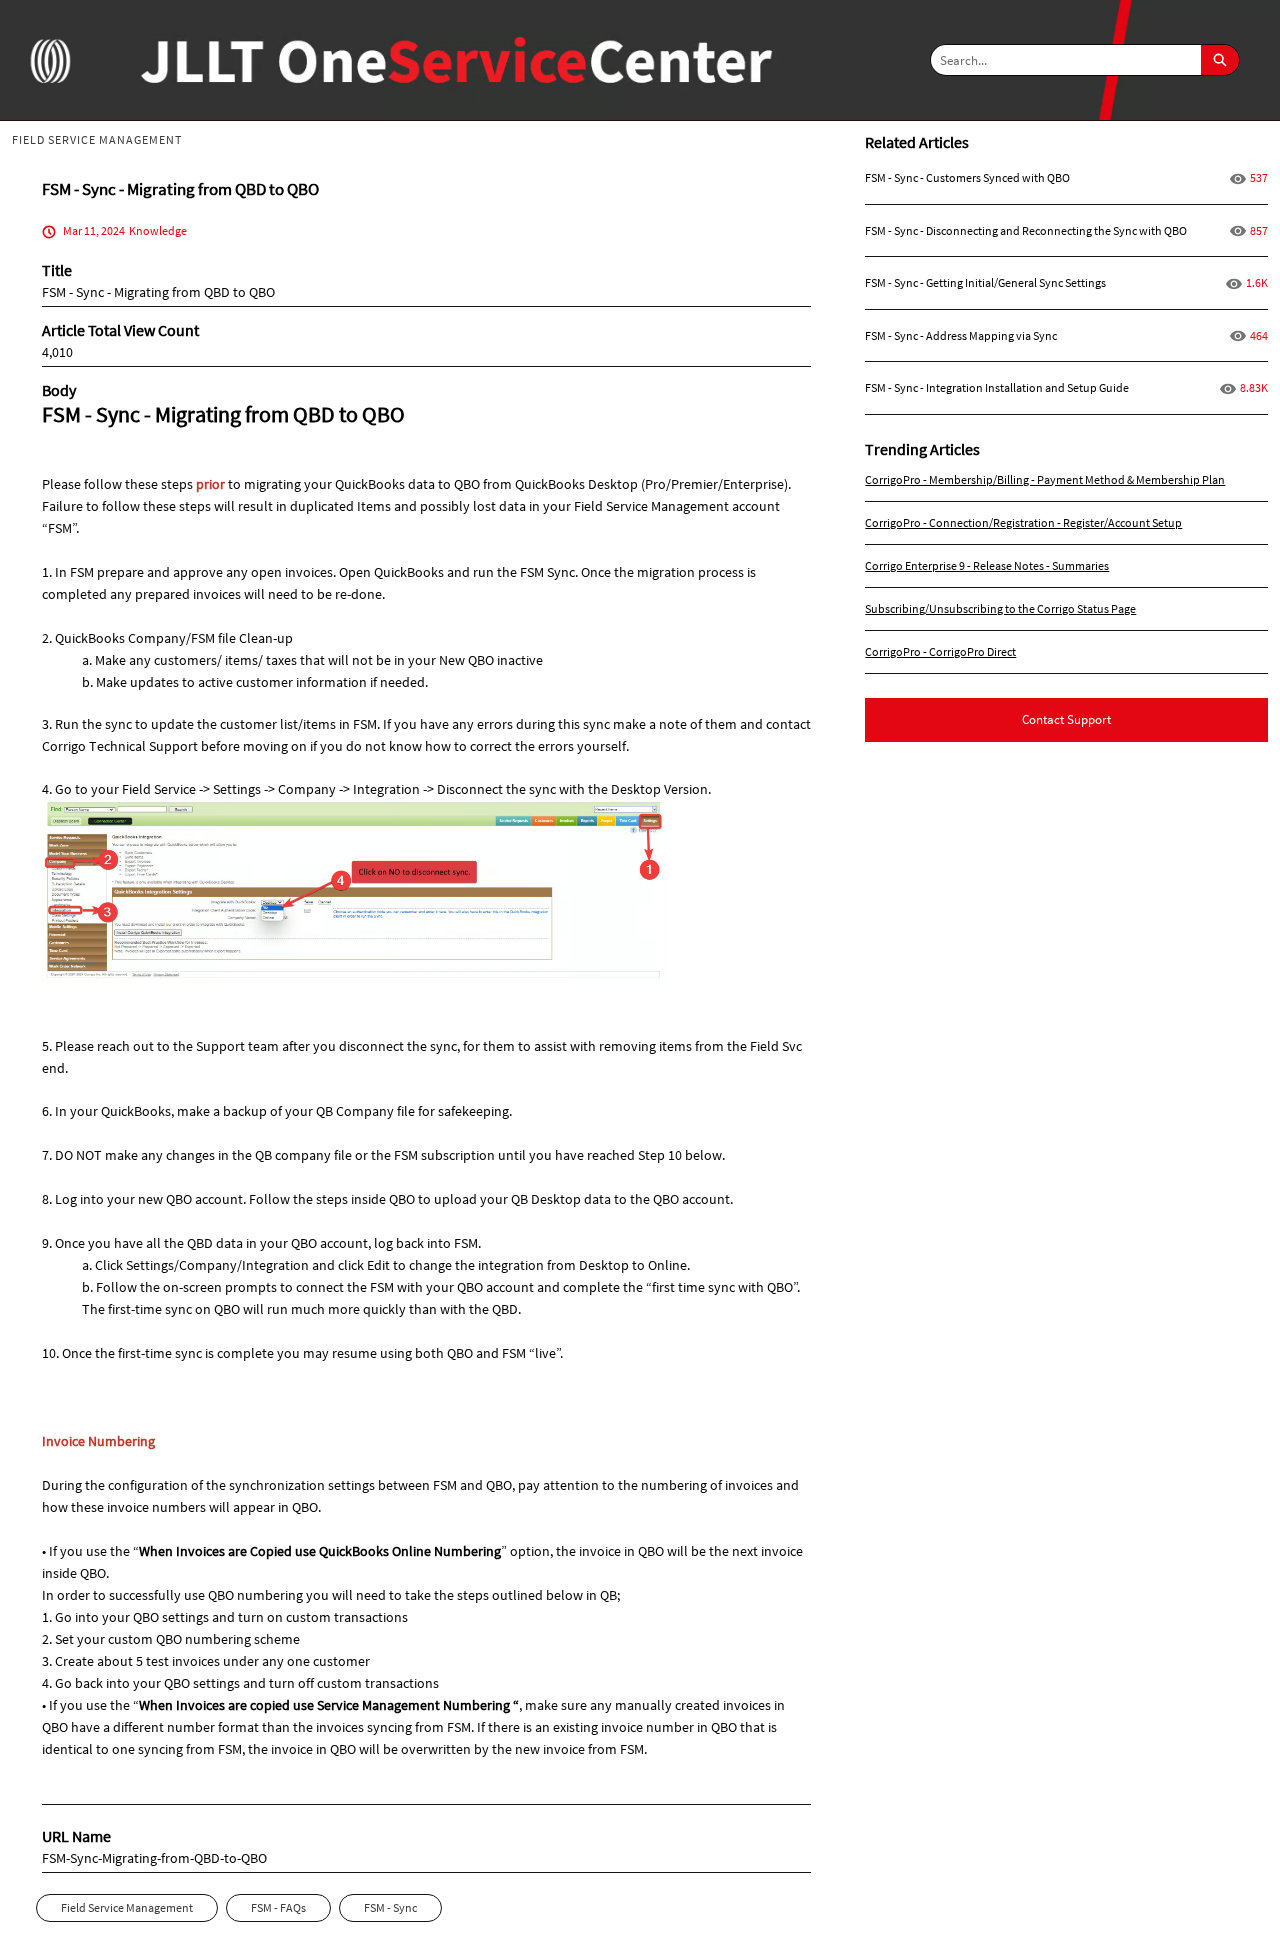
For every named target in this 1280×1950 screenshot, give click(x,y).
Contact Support (1066, 719)
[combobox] (1066, 60)
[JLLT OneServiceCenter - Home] (50, 60)
